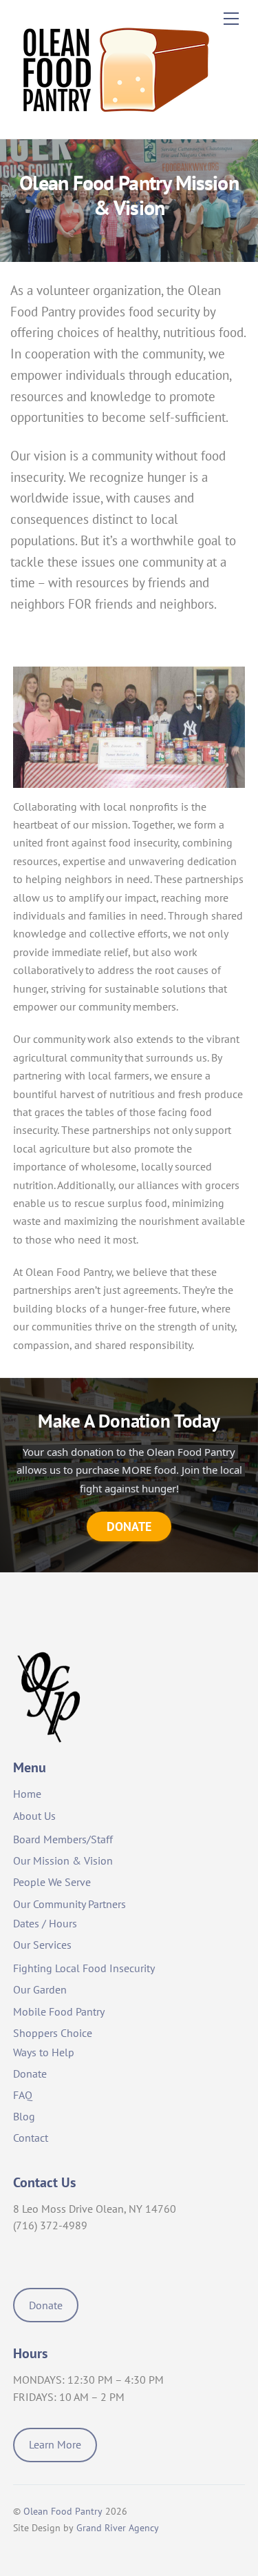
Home (27, 1794)
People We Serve (52, 1882)
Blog (24, 2116)
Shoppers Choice (53, 2033)
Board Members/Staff (63, 1839)
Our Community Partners (69, 1904)
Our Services (42, 1945)
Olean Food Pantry (63, 2511)
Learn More (55, 2444)
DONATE (129, 1526)
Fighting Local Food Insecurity (84, 1968)
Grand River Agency (118, 2528)
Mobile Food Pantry (59, 2011)
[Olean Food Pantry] (116, 121)
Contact (31, 2138)
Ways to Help (44, 2052)
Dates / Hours (45, 1923)
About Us (34, 1816)
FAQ (23, 2095)
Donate (30, 2073)
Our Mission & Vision (63, 1860)
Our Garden (40, 1989)
